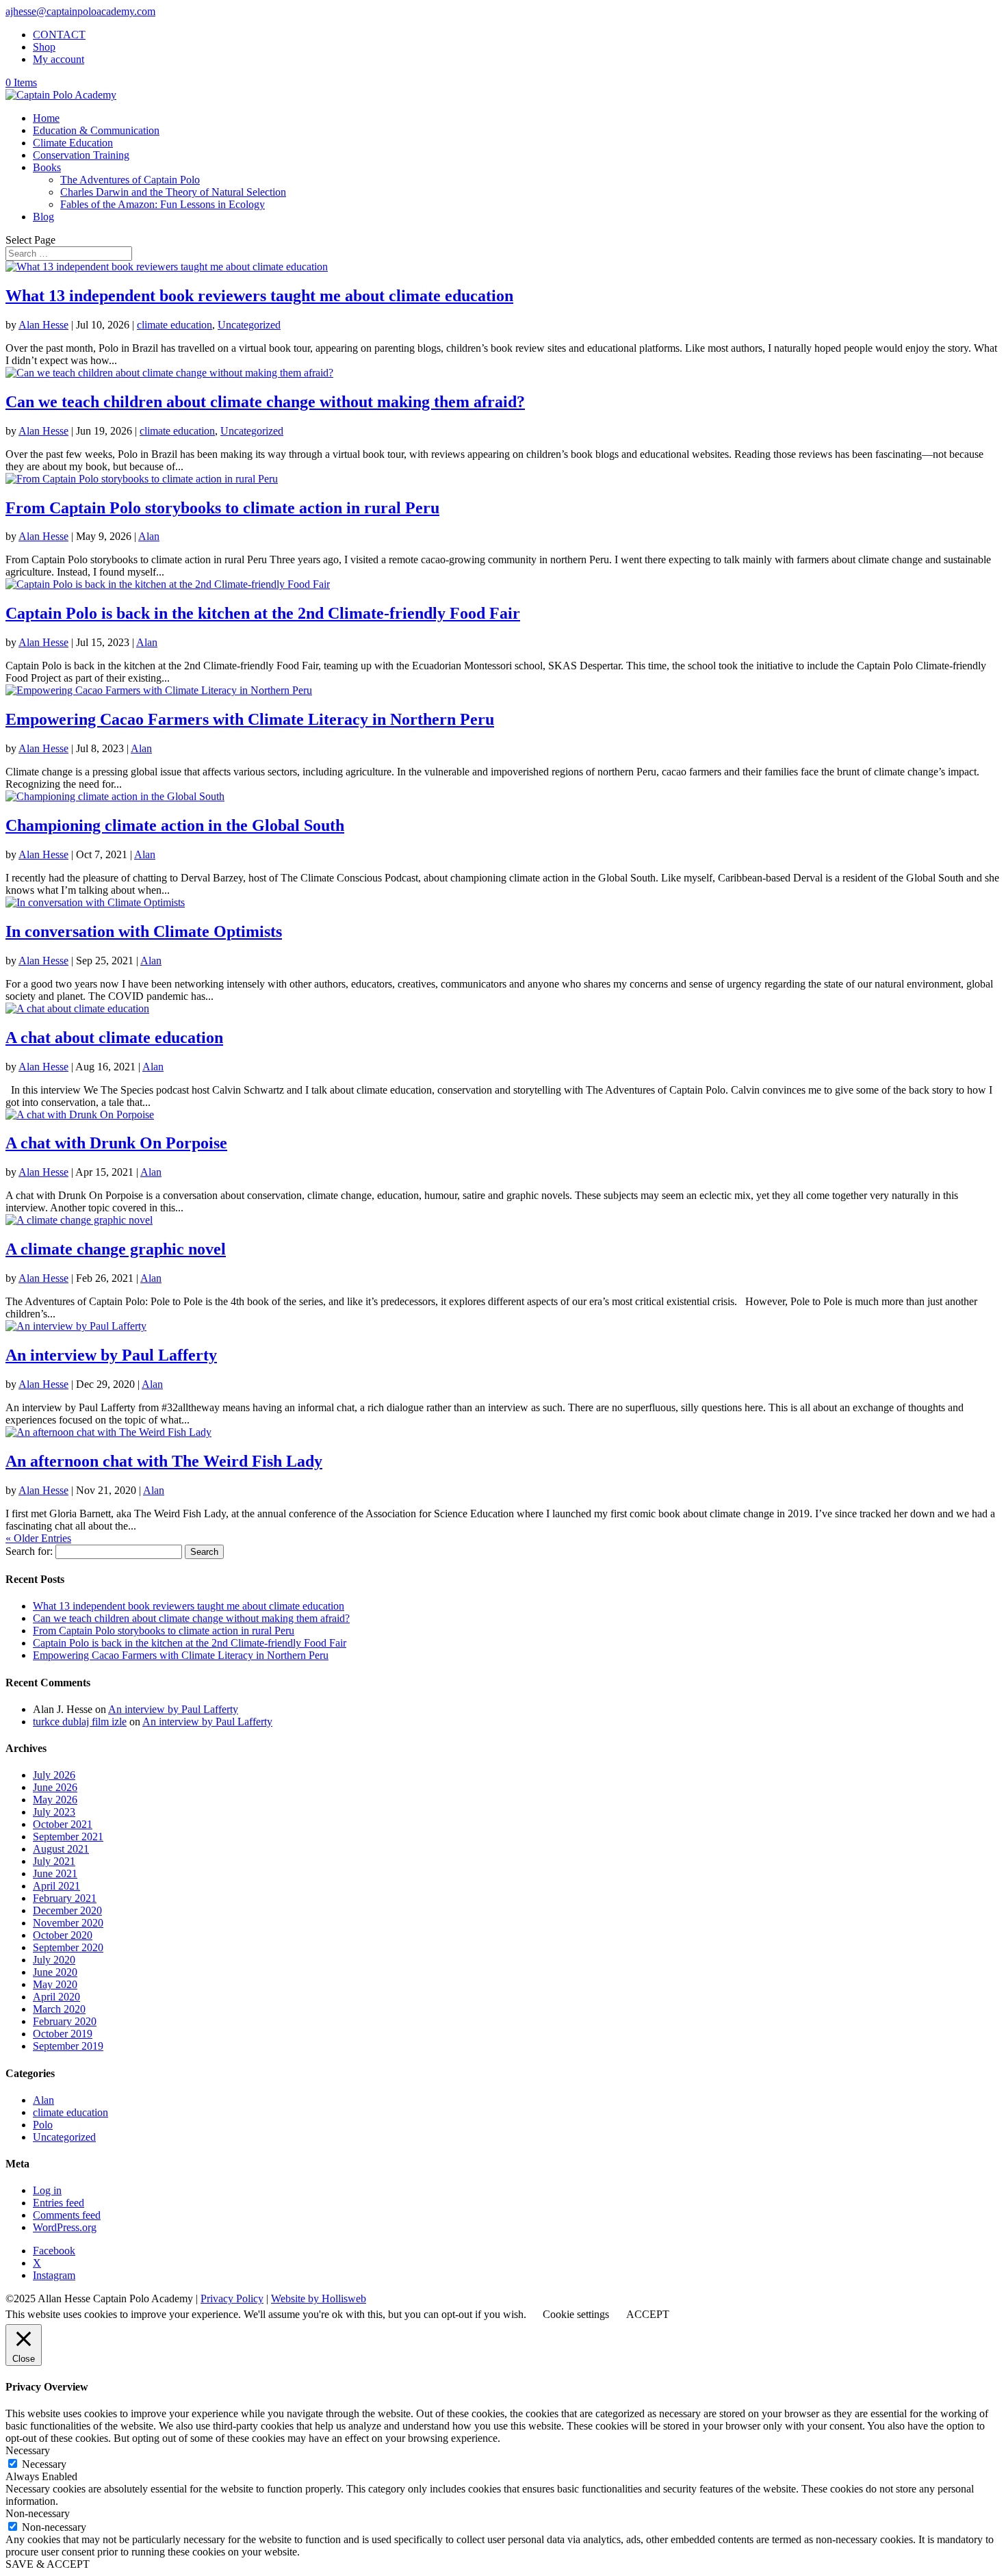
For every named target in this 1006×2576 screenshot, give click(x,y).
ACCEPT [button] (648, 2314)
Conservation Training (81, 155)
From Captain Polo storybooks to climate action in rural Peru (222, 508)
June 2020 (55, 1972)
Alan (149, 536)
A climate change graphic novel (116, 1249)
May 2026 (55, 1800)
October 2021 (63, 1824)
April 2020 (56, 1997)
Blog (43, 217)
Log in (47, 2190)
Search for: (29, 1551)
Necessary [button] (28, 2450)
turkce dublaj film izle (80, 1722)
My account (59, 59)
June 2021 (55, 1873)
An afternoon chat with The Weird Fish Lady (164, 1461)
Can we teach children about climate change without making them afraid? (265, 402)
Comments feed (67, 2215)
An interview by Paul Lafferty (111, 1355)
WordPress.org (65, 2227)
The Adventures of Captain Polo (130, 180)
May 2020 (55, 1984)
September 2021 (68, 1837)
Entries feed (59, 2203)
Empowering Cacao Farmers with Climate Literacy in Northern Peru (250, 719)
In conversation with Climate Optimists (144, 931)
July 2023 (54, 1812)
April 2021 (56, 1886)
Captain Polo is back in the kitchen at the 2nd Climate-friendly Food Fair (263, 613)
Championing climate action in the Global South (175, 825)
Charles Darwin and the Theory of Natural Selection (173, 192)
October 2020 (63, 1935)
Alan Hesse (43, 325)
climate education (175, 325)
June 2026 (55, 1787)
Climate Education (73, 143)
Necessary (44, 2464)
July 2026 (54, 1775)
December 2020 (67, 1910)
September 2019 (68, 2046)
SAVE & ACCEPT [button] (48, 2564)
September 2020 (68, 1947)
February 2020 (65, 2021)
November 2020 (68, 1923)
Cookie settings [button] (576, 2314)
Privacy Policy (232, 2298)
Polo (43, 2125)
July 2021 (54, 1861)
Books (47, 167)
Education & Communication (96, 130)
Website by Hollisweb (319, 2298)
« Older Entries (38, 1538)
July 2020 (54, 1960)
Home (46, 118)
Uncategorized (249, 325)
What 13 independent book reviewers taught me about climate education (259, 296)
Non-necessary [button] (38, 2513)
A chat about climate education (114, 1038)
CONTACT (59, 35)
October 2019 (63, 2034)
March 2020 (59, 2009)
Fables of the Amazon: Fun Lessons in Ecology (163, 204)
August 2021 (61, 1849)
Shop (44, 47)
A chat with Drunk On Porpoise (116, 1143)
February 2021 (65, 1898)
